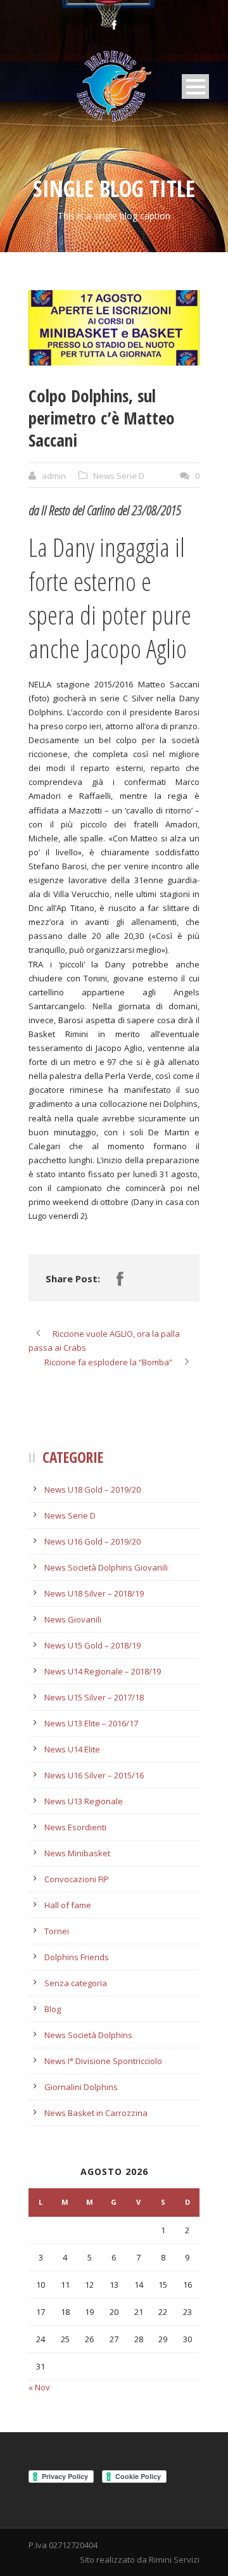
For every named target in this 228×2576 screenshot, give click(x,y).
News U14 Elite (72, 1749)
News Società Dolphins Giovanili (106, 1567)
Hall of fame (68, 1905)
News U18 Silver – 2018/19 (94, 1593)
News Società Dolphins (88, 2035)
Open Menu (195, 86)
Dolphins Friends (77, 1957)
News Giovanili (73, 1619)
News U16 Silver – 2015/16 (94, 1775)
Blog (53, 2009)
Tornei (57, 1931)
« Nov (39, 2387)
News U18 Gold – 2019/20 (92, 1489)
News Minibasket (77, 1853)
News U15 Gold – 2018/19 (92, 1645)
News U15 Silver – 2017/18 (94, 1697)
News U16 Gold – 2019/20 (92, 1541)
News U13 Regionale (84, 1801)
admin (54, 476)
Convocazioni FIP (77, 1879)
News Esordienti (75, 1827)
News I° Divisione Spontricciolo (103, 2061)
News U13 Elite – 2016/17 (91, 1723)
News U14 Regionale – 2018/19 (103, 1671)
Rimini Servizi (174, 2560)
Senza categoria (76, 1983)
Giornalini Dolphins (81, 2087)
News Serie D (119, 476)
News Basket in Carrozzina (96, 2113)
